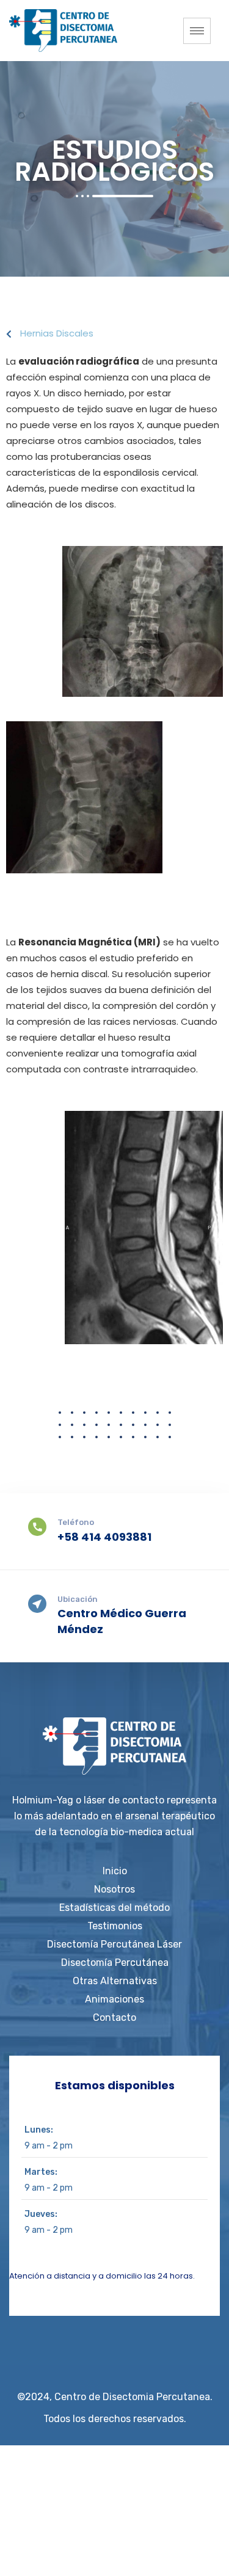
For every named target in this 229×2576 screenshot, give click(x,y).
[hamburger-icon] (197, 31)
